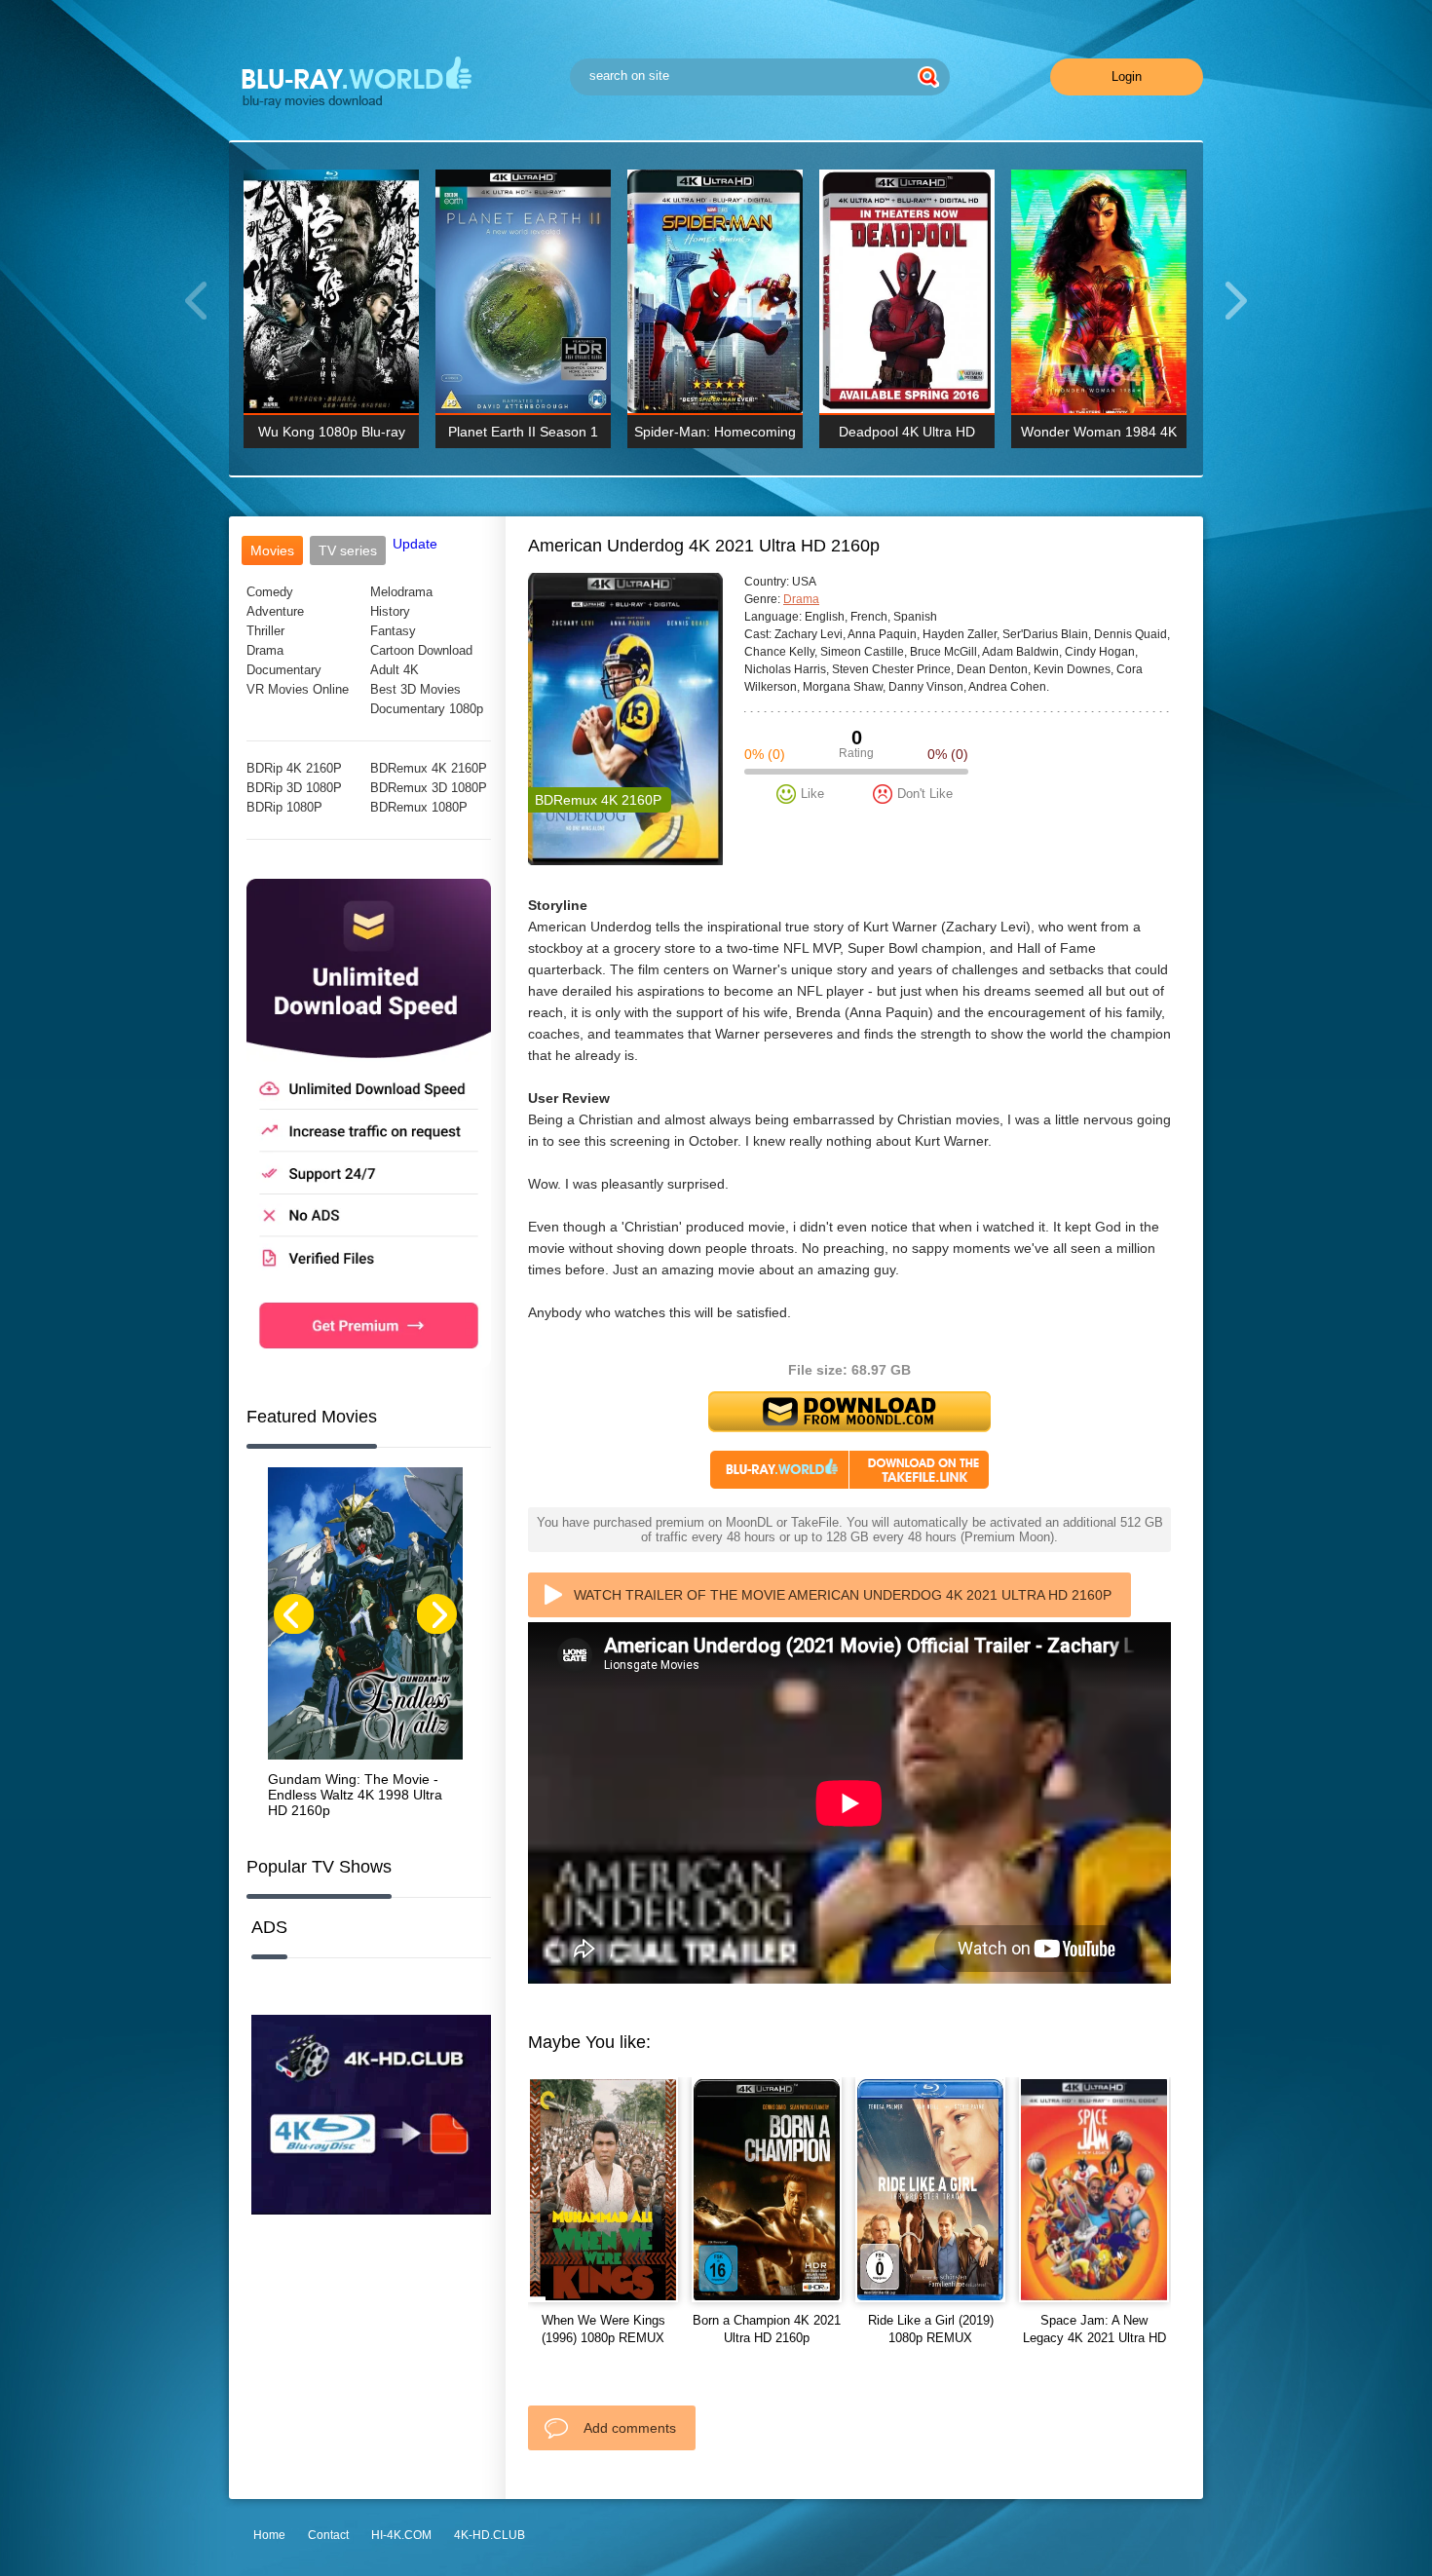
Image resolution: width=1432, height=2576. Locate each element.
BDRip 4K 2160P (294, 768)
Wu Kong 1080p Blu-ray (332, 432)
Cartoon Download (421, 650)
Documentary (284, 670)
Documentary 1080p (427, 709)
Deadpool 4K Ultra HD (907, 432)
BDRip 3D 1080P (294, 788)
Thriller (265, 631)
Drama (265, 650)
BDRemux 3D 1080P (429, 788)
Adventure (275, 611)
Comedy (270, 592)
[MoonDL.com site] (369, 1363)
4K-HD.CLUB (490, 2535)
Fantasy (393, 631)
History (390, 611)
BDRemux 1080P (419, 807)
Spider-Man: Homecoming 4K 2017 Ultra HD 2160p (715, 436)
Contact (328, 2535)
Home (269, 2535)
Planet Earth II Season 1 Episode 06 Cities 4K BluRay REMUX (523, 436)
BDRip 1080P (284, 807)
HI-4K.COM (401, 2535)
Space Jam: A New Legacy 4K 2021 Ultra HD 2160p (1094, 2338)
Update (415, 544)
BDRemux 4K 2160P (429, 768)
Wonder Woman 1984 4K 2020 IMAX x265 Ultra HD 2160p (1099, 436)
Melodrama (401, 592)
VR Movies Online (298, 689)
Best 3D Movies (415, 689)
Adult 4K (395, 670)
